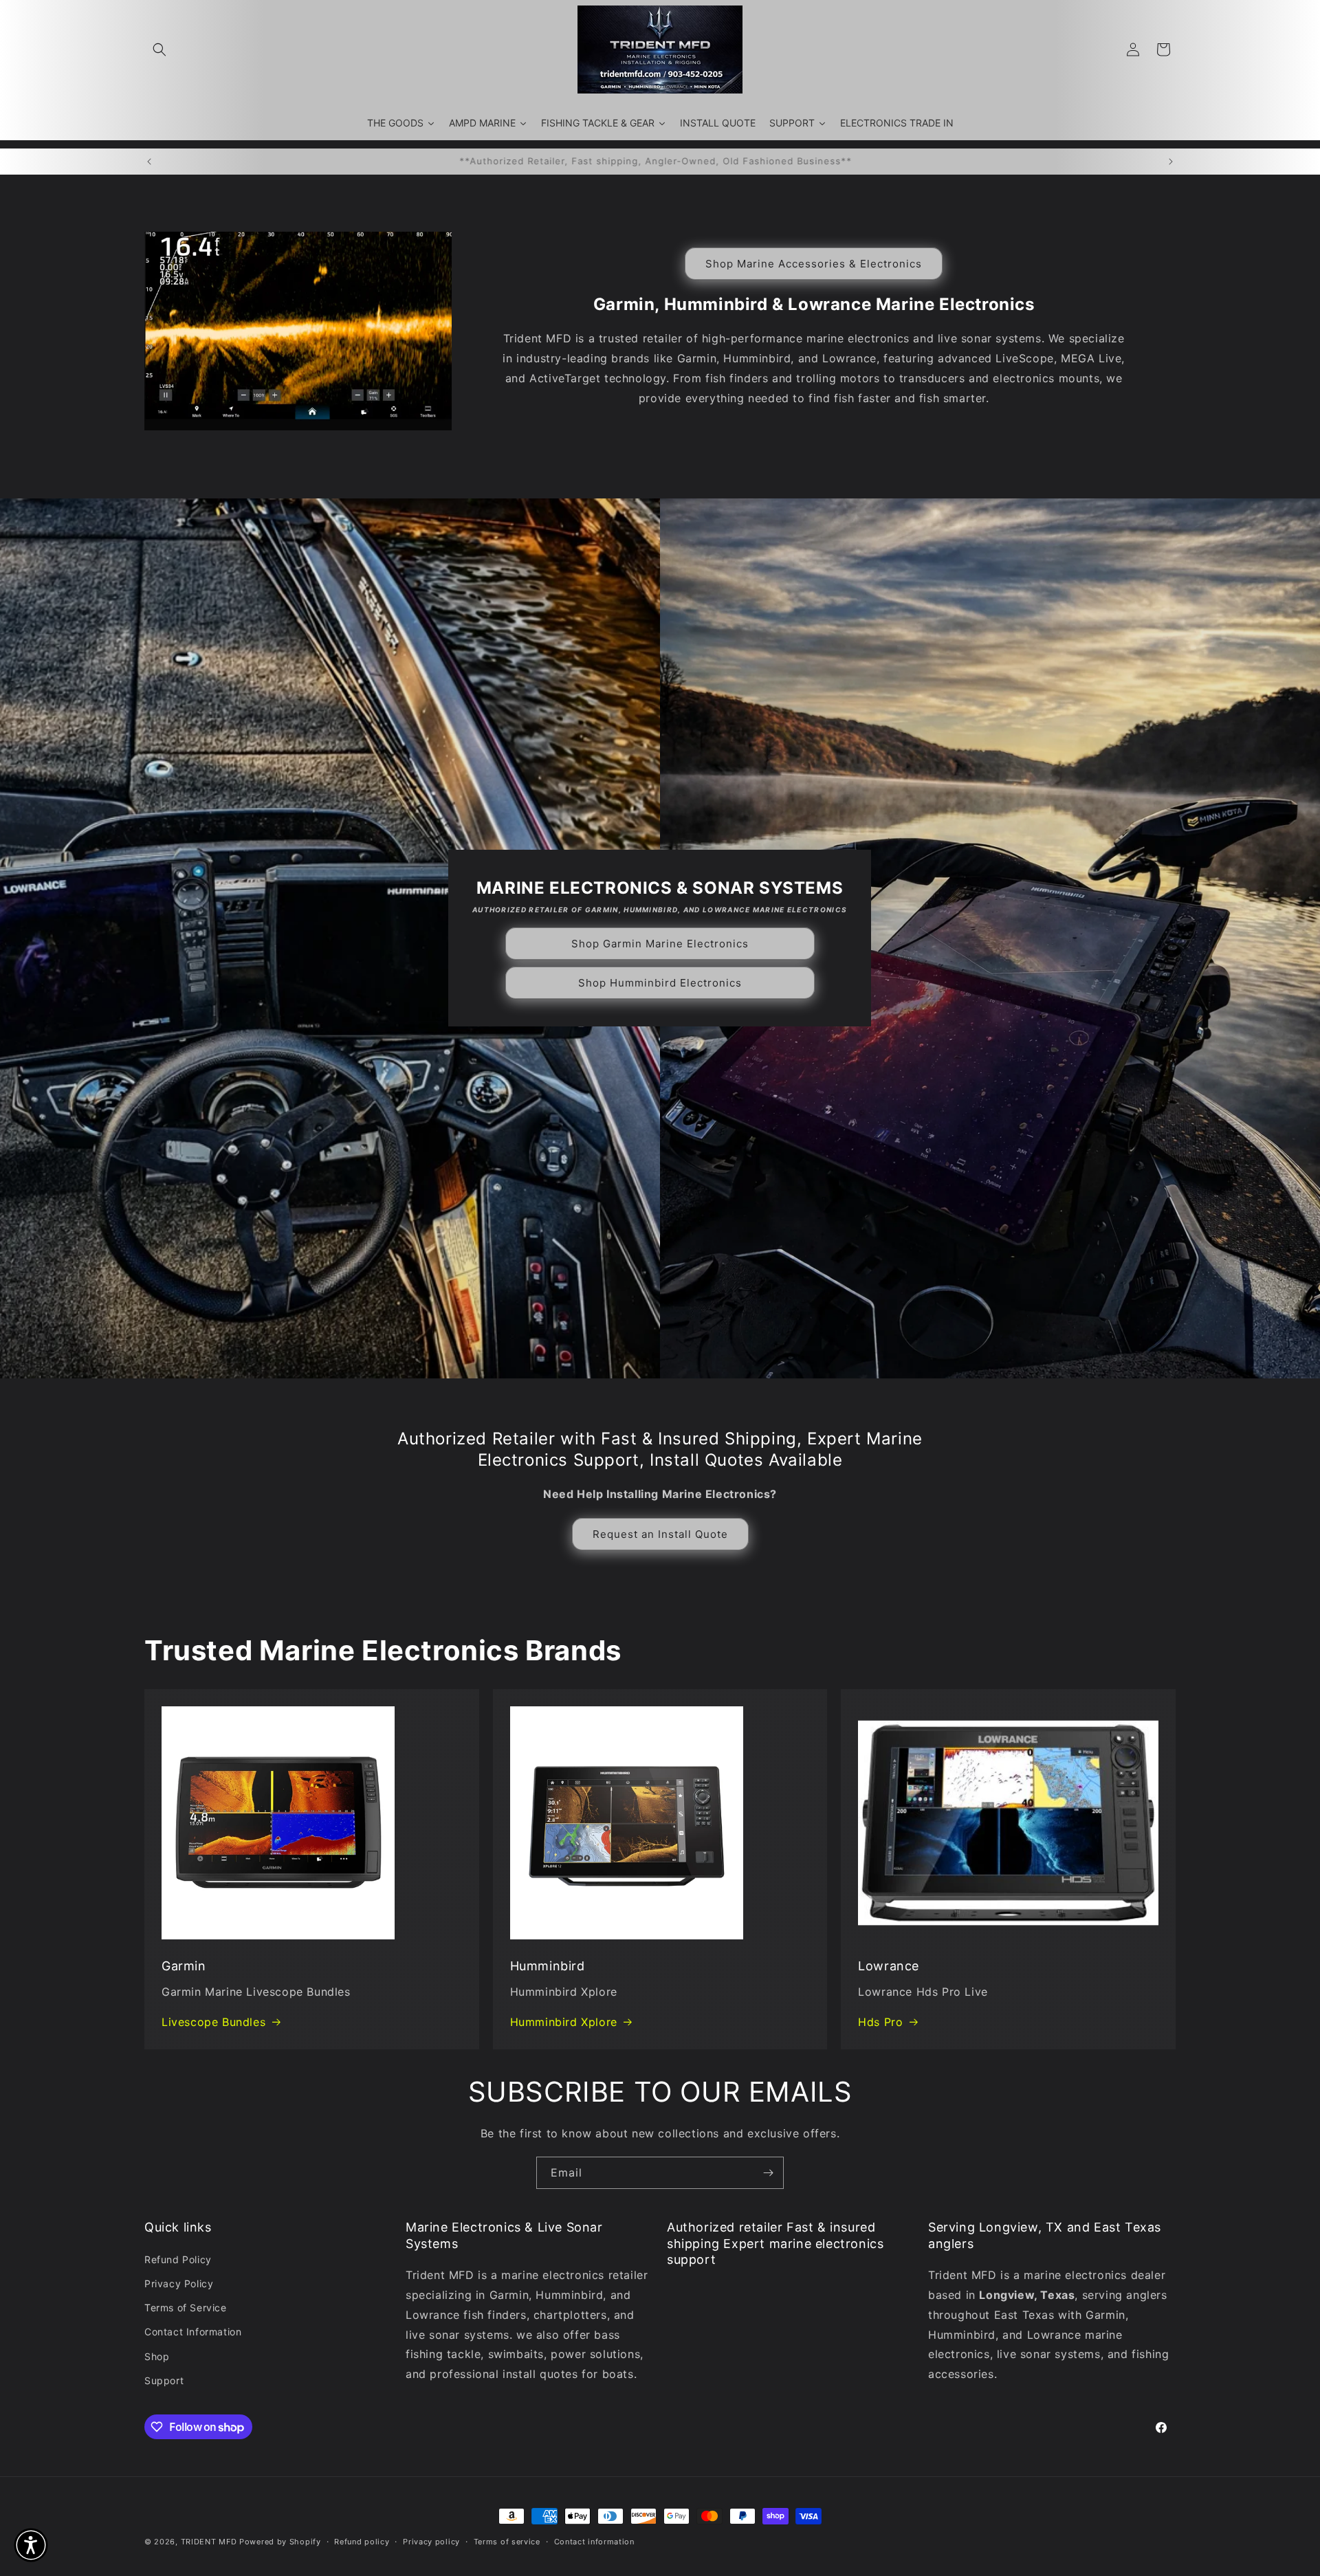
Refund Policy (178, 2259)
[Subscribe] (768, 2173)
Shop (157, 2356)
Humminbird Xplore (564, 2022)
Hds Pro (880, 2022)
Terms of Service (186, 2308)
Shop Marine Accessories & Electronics (814, 263)
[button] (159, 49)
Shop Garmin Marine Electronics (660, 944)
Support (164, 2380)
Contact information (594, 2542)
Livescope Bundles (213, 2022)
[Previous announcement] (149, 162)
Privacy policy (431, 2542)
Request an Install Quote (660, 1534)
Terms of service (507, 2542)
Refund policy (362, 2542)
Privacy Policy (179, 2283)
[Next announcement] (1171, 162)
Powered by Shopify (280, 2542)
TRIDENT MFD (209, 2542)
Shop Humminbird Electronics (660, 983)
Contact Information (193, 2332)
